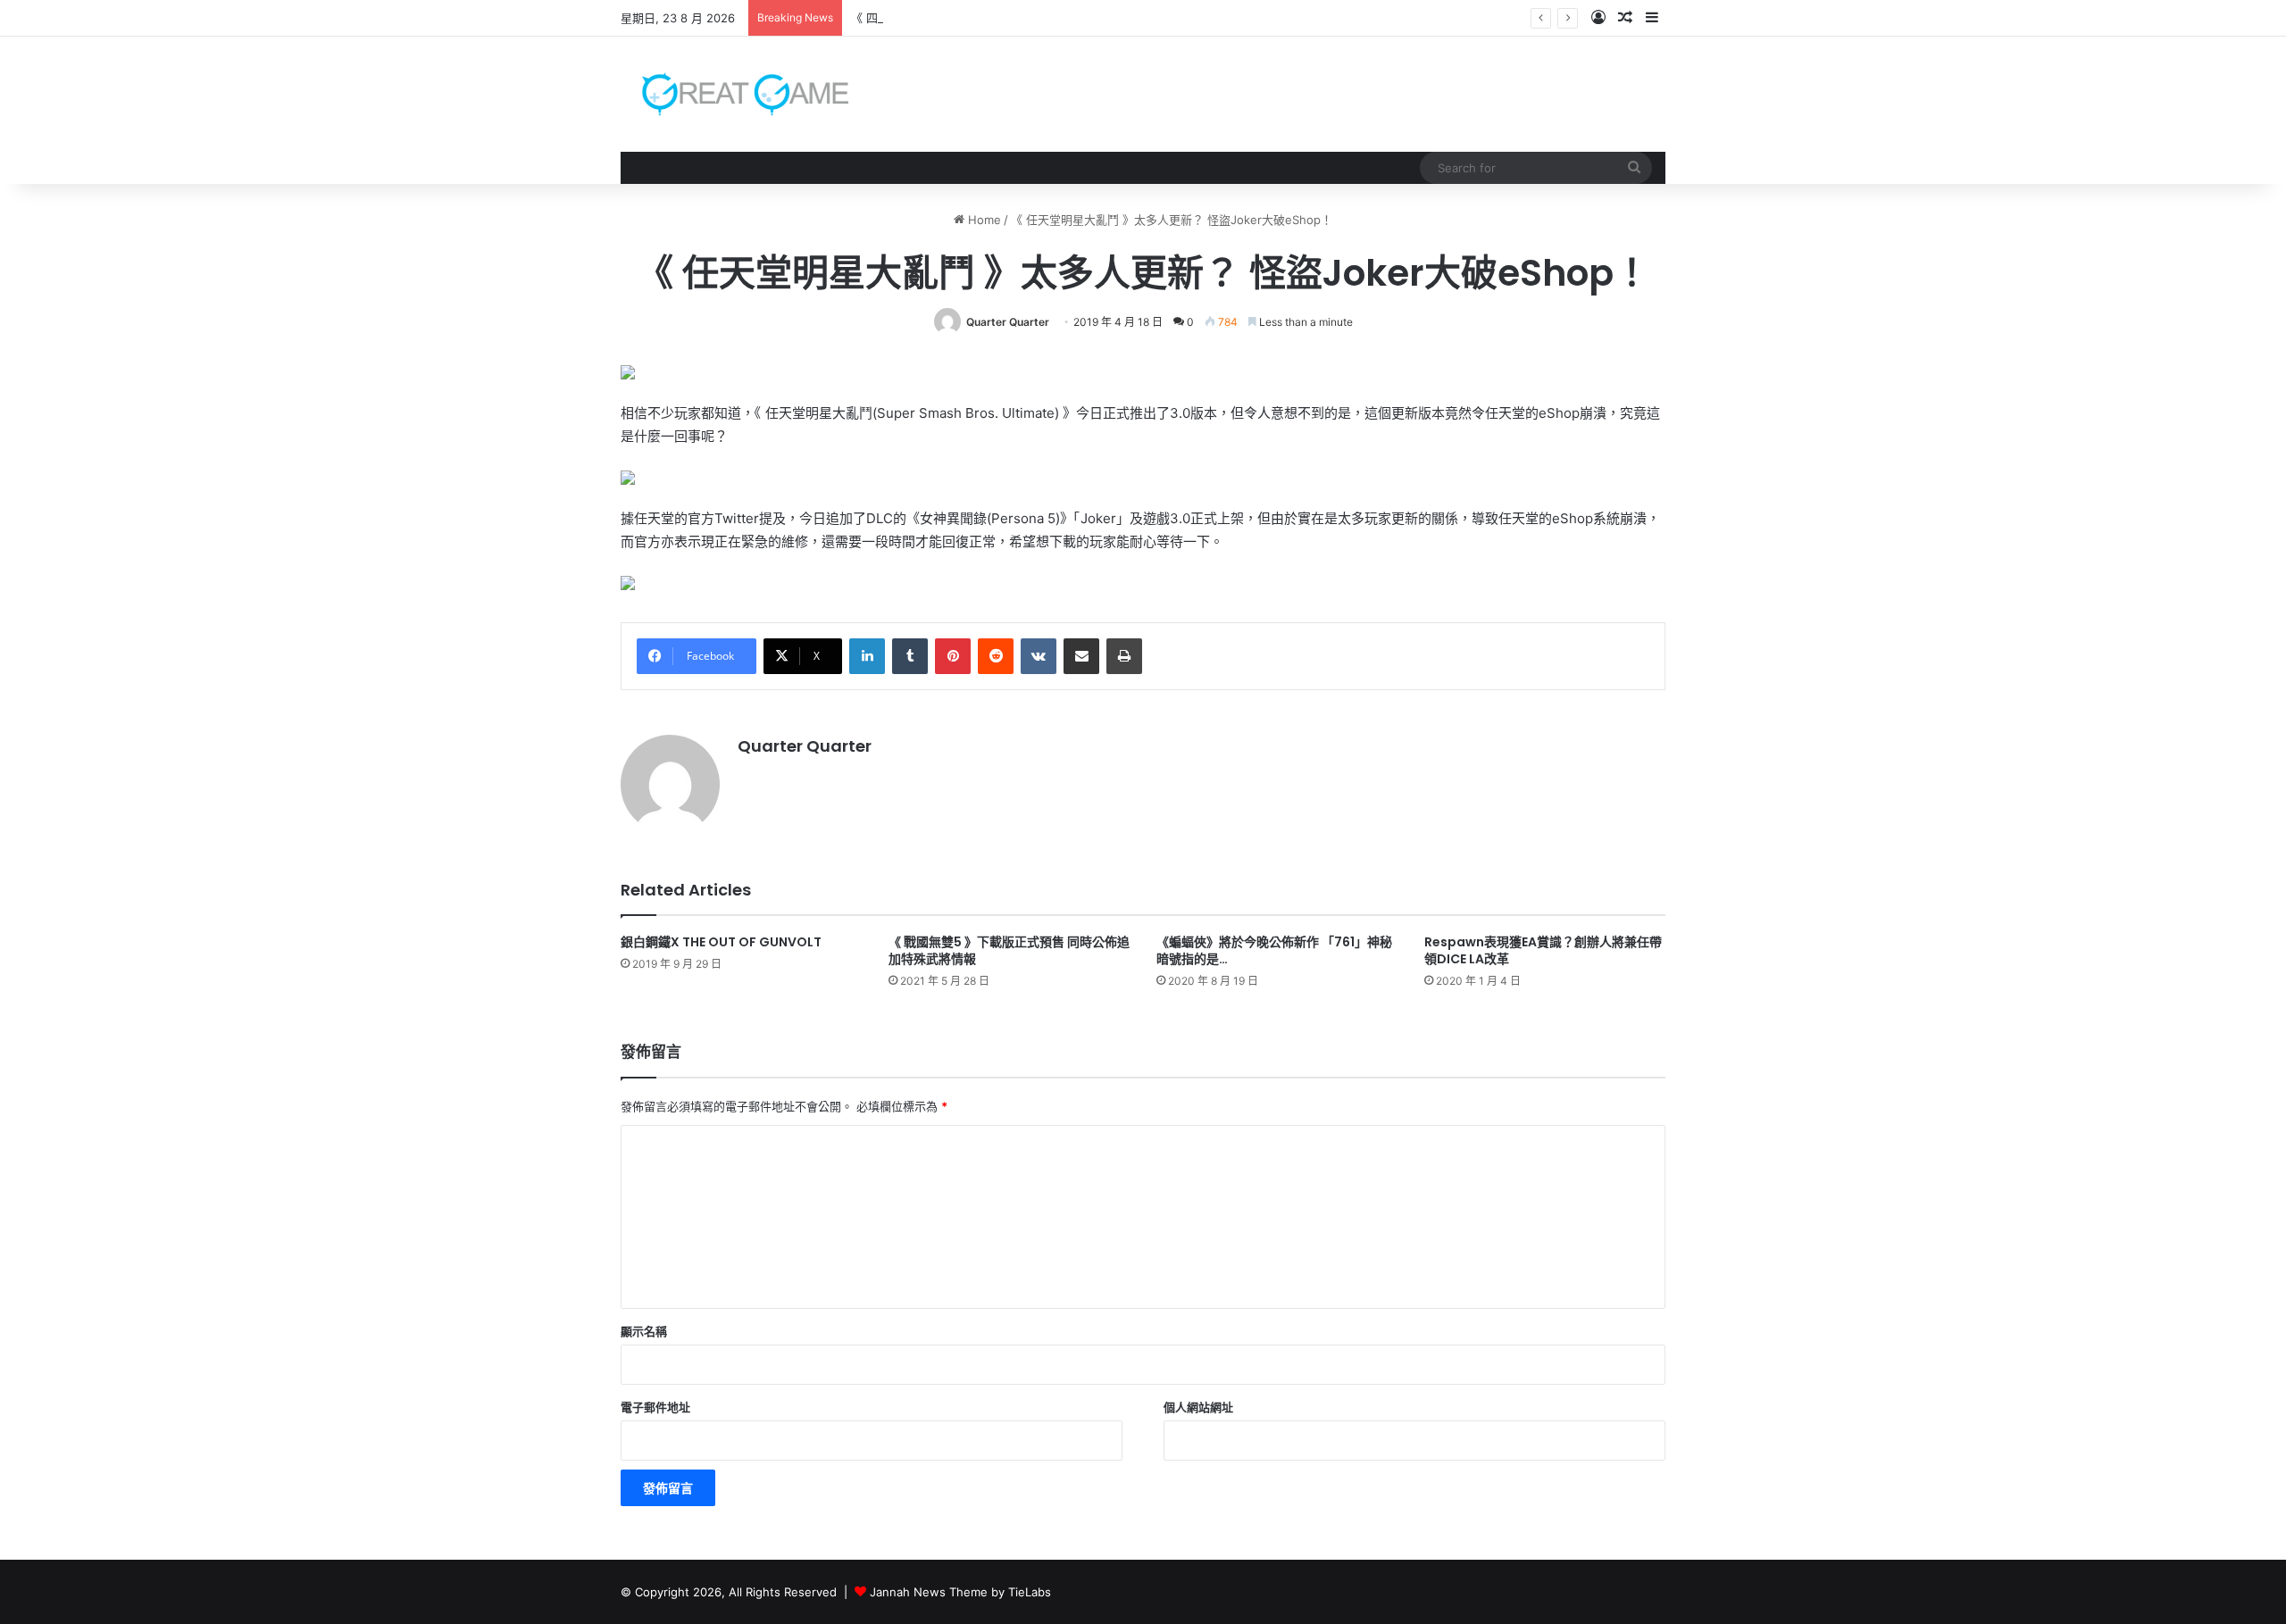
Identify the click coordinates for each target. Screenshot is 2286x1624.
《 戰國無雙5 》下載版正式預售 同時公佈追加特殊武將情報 (1009, 950)
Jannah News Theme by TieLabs (960, 1592)
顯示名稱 (644, 1331)
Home (983, 220)
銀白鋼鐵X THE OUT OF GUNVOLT (721, 942)
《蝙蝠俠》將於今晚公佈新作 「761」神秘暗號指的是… (1274, 950)
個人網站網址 (1198, 1407)
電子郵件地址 (655, 1407)
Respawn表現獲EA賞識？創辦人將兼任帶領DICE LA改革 (1543, 950)
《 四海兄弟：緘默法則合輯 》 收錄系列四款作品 (978, 18)
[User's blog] (734, 94)
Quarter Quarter (1008, 322)
